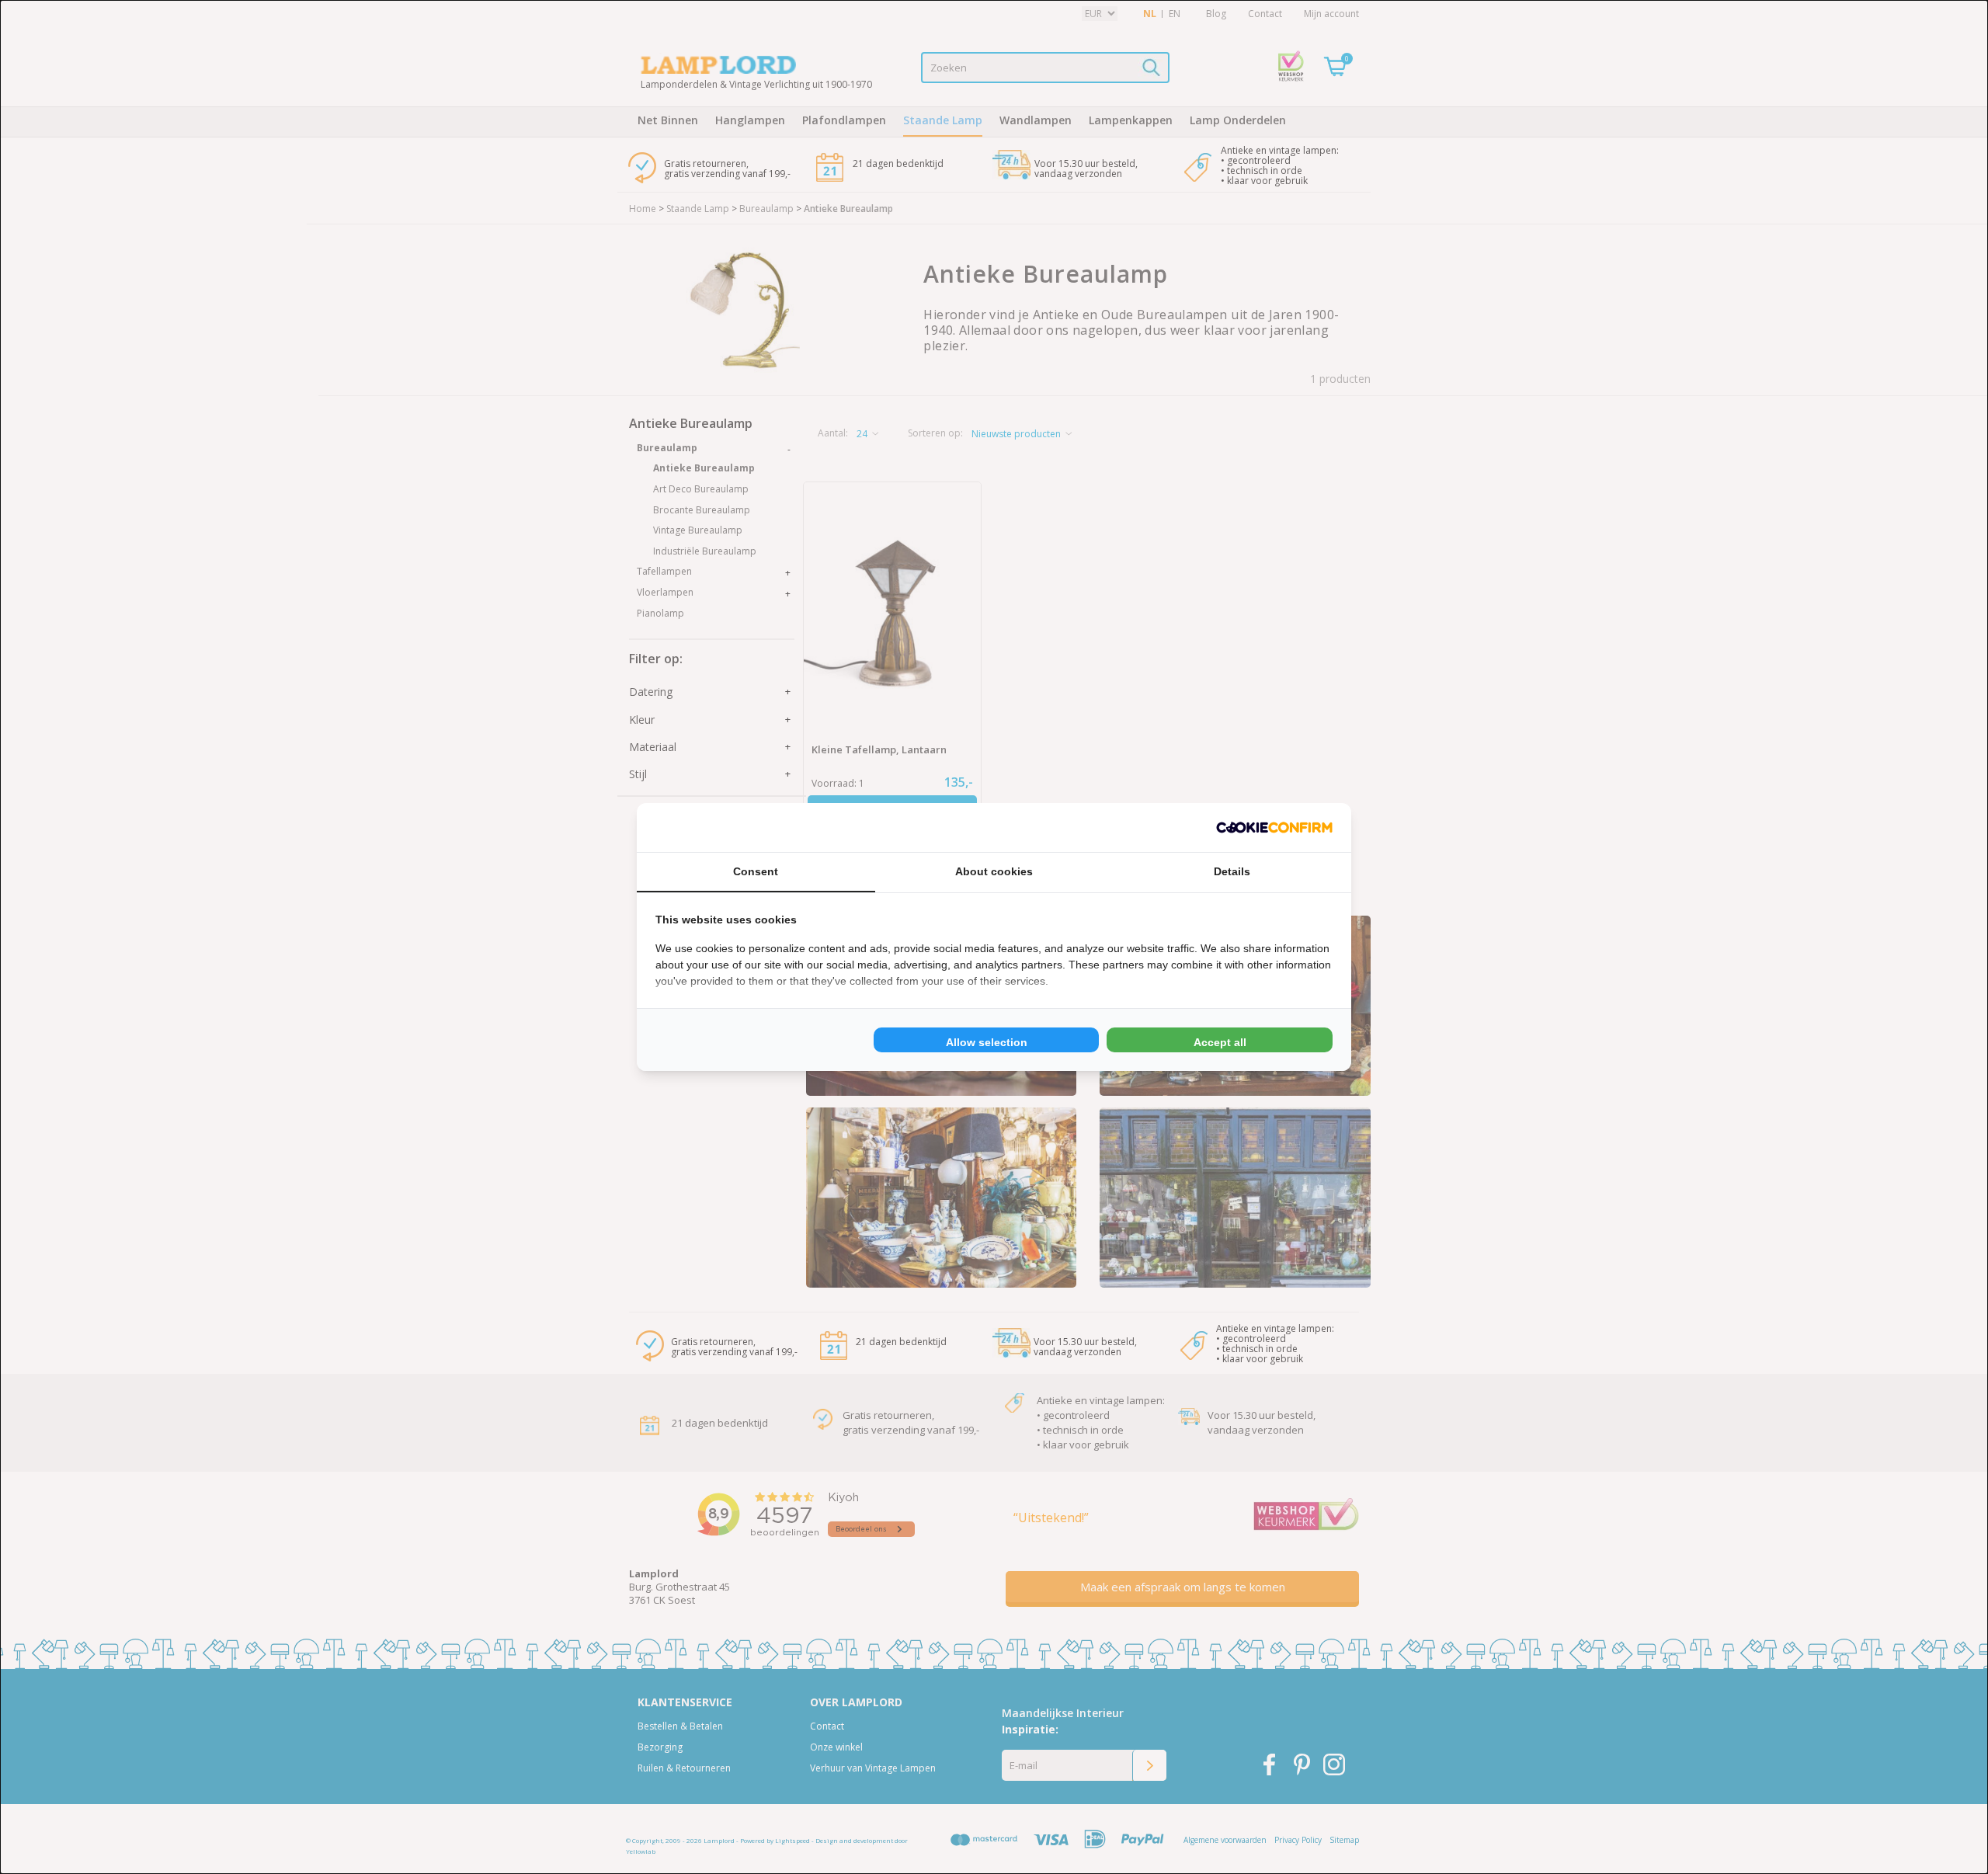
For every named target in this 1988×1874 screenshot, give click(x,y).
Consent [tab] (756, 871)
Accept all (1220, 1042)
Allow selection (987, 1042)
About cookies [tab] (994, 871)
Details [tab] (1232, 871)
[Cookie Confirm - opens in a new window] (1274, 827)
